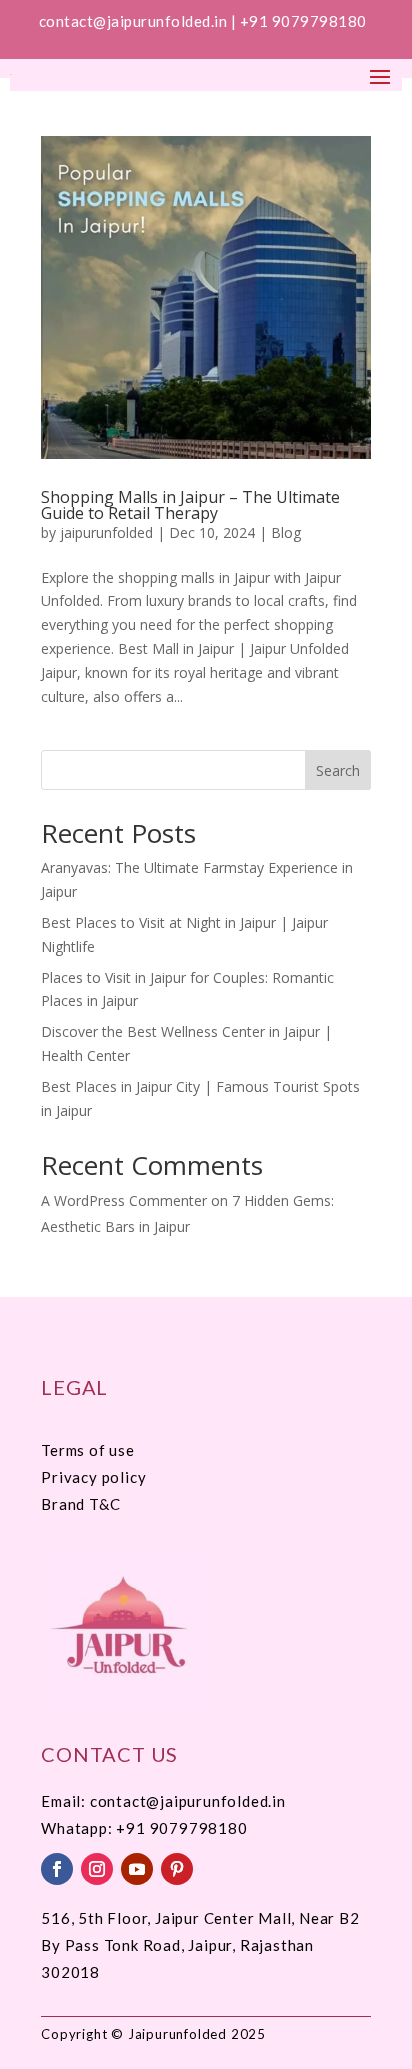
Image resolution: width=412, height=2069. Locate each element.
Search (338, 770)
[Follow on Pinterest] (177, 1869)
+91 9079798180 (305, 21)
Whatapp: (78, 1828)
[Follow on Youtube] (137, 1869)
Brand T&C (80, 1504)
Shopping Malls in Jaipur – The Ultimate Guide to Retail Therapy (190, 505)
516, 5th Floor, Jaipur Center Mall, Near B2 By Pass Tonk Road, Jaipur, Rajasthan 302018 (200, 1945)
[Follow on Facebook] (57, 1869)
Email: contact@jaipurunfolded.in (163, 1801)
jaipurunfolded (106, 532)
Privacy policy (93, 1477)
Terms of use (88, 1450)
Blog (286, 532)
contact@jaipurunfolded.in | (139, 21)
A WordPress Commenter (124, 1200)
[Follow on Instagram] (97, 1869)
